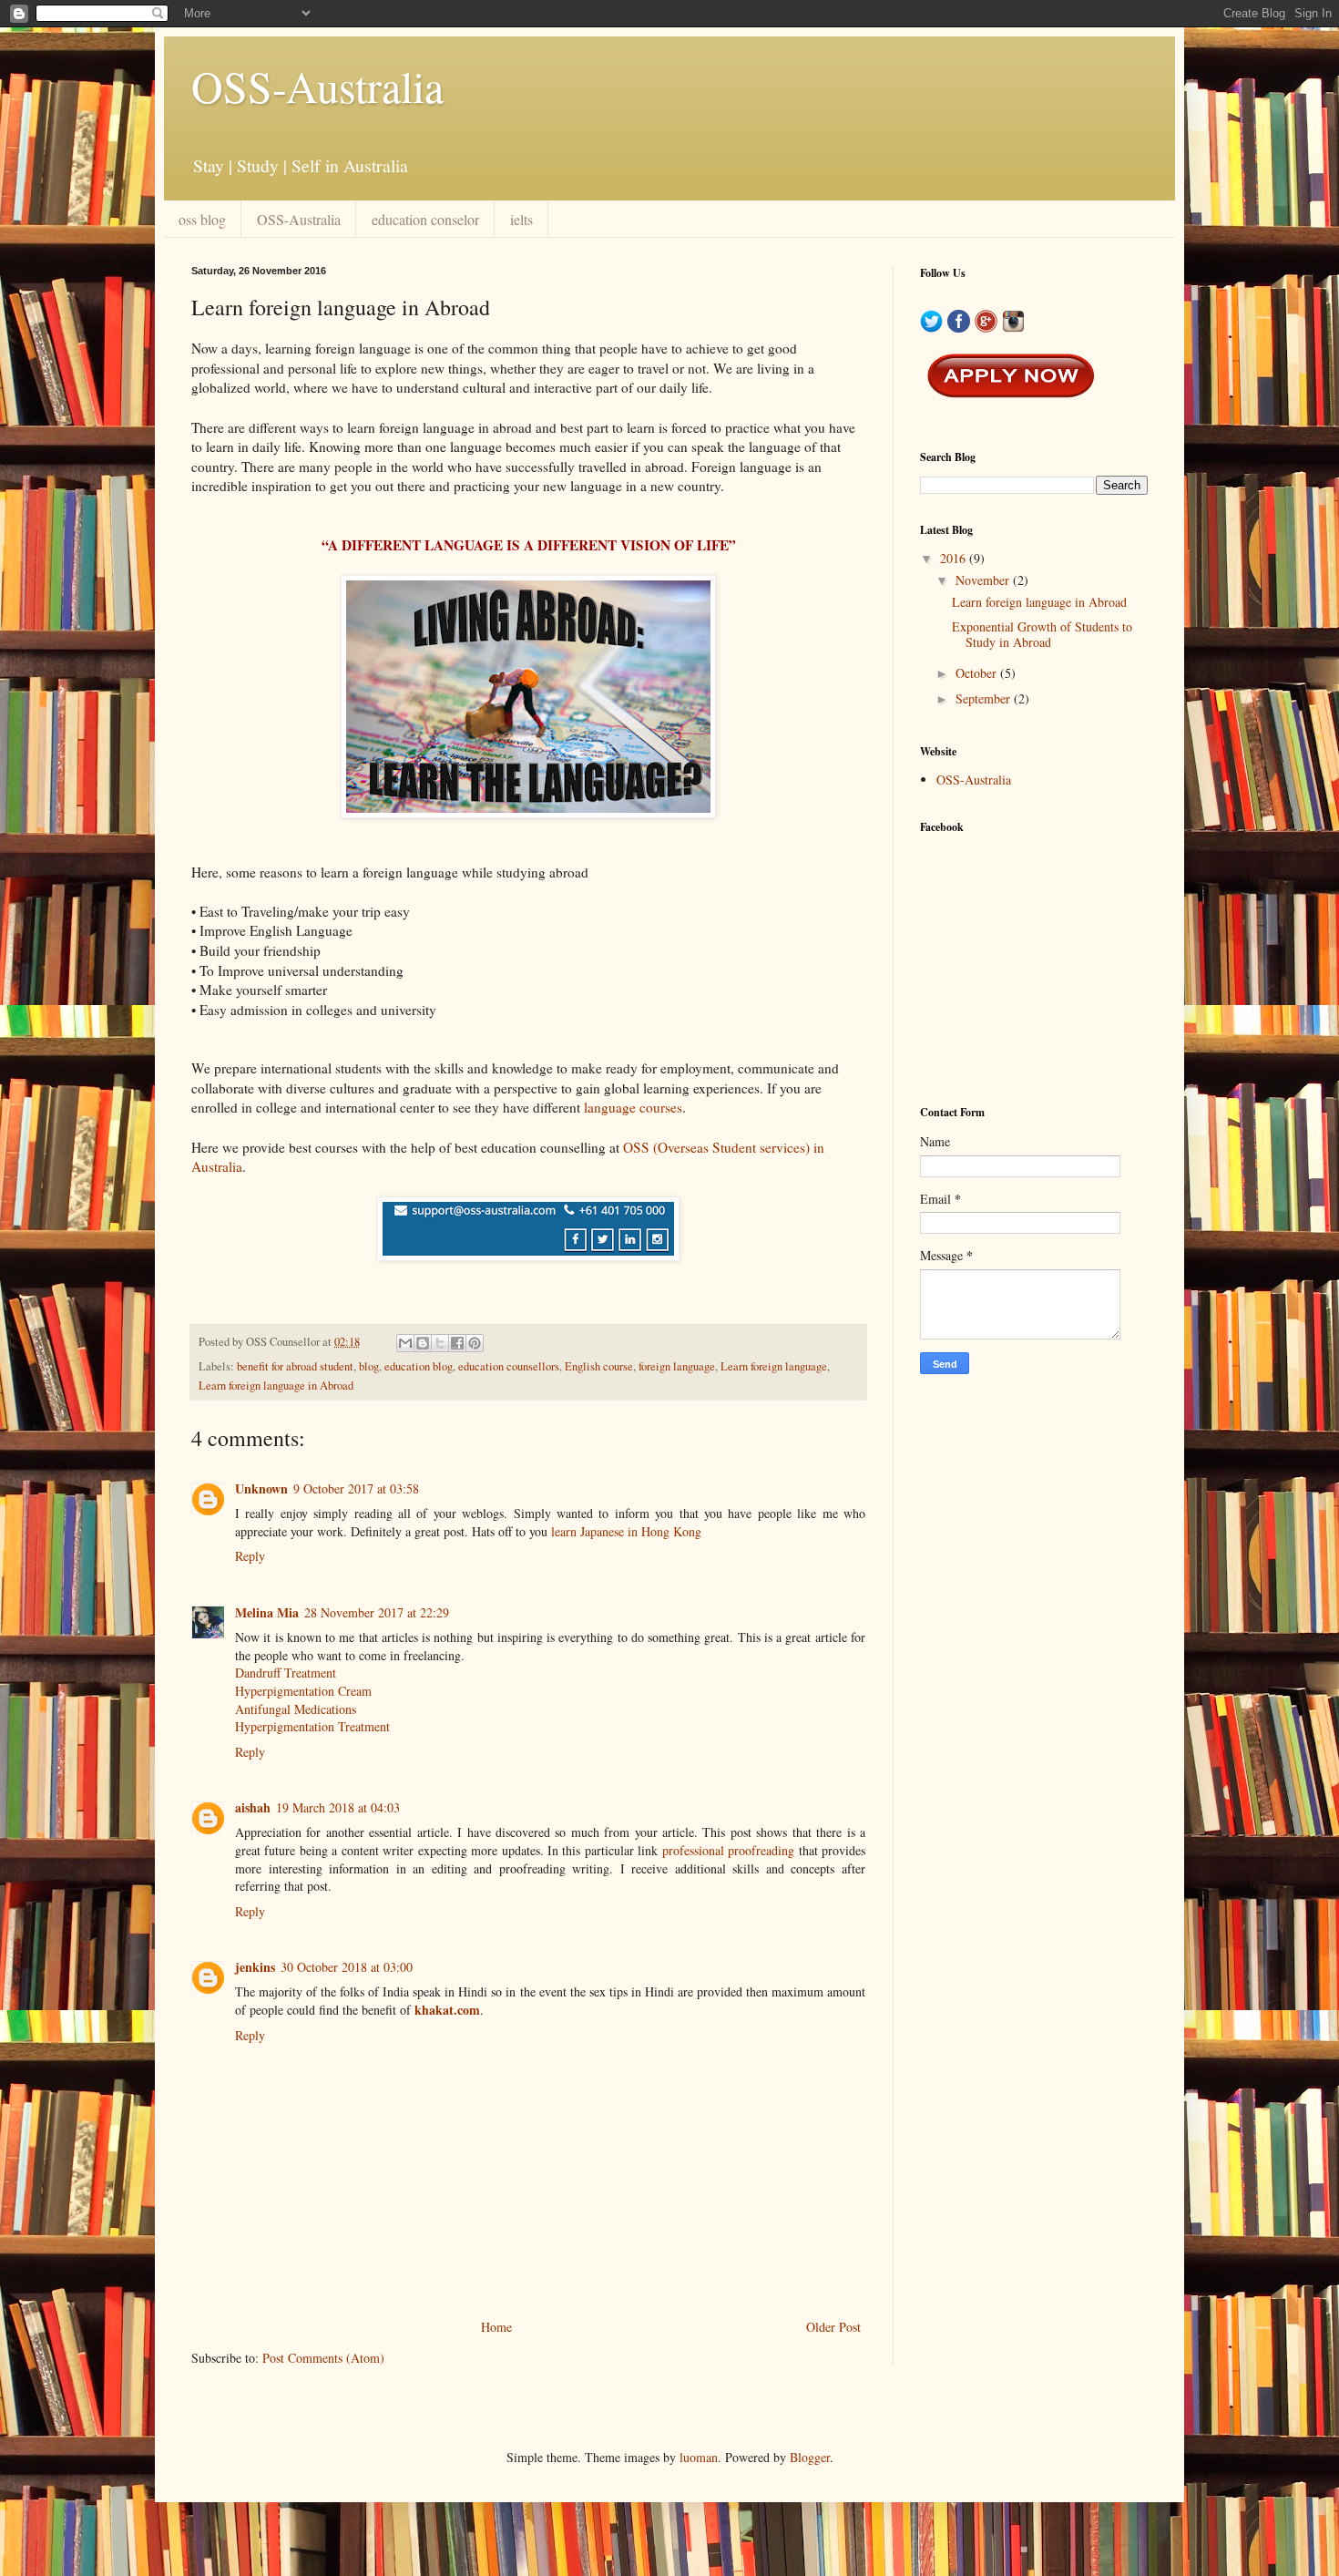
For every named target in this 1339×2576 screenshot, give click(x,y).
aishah (253, 1807)
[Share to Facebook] (457, 1343)
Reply (250, 1556)
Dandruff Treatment (286, 1673)
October (978, 673)
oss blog (202, 219)
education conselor (425, 219)
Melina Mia (267, 1612)
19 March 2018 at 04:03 (338, 1807)
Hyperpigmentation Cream (303, 1691)
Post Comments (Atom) (323, 2358)
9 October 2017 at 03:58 (356, 1488)
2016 (955, 558)
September (985, 698)
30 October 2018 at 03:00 (347, 1967)
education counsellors (509, 1366)
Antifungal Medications (296, 1709)
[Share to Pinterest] (475, 1343)
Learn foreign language (774, 1366)
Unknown (261, 1488)
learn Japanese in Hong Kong (626, 1531)
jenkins (255, 1967)
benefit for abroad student (295, 1366)
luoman (699, 2457)
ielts (521, 219)
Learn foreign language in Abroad (276, 1385)
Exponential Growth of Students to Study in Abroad (1042, 634)
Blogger (810, 2457)
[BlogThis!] (423, 1343)
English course (599, 1366)
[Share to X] (440, 1343)
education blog (419, 1366)
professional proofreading (728, 1850)
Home (496, 2327)
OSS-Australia (317, 86)
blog (369, 1366)
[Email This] (405, 1343)
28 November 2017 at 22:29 (377, 1612)
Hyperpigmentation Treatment (312, 1726)
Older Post (833, 2327)
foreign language (677, 1366)
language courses (633, 1107)
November (984, 580)
